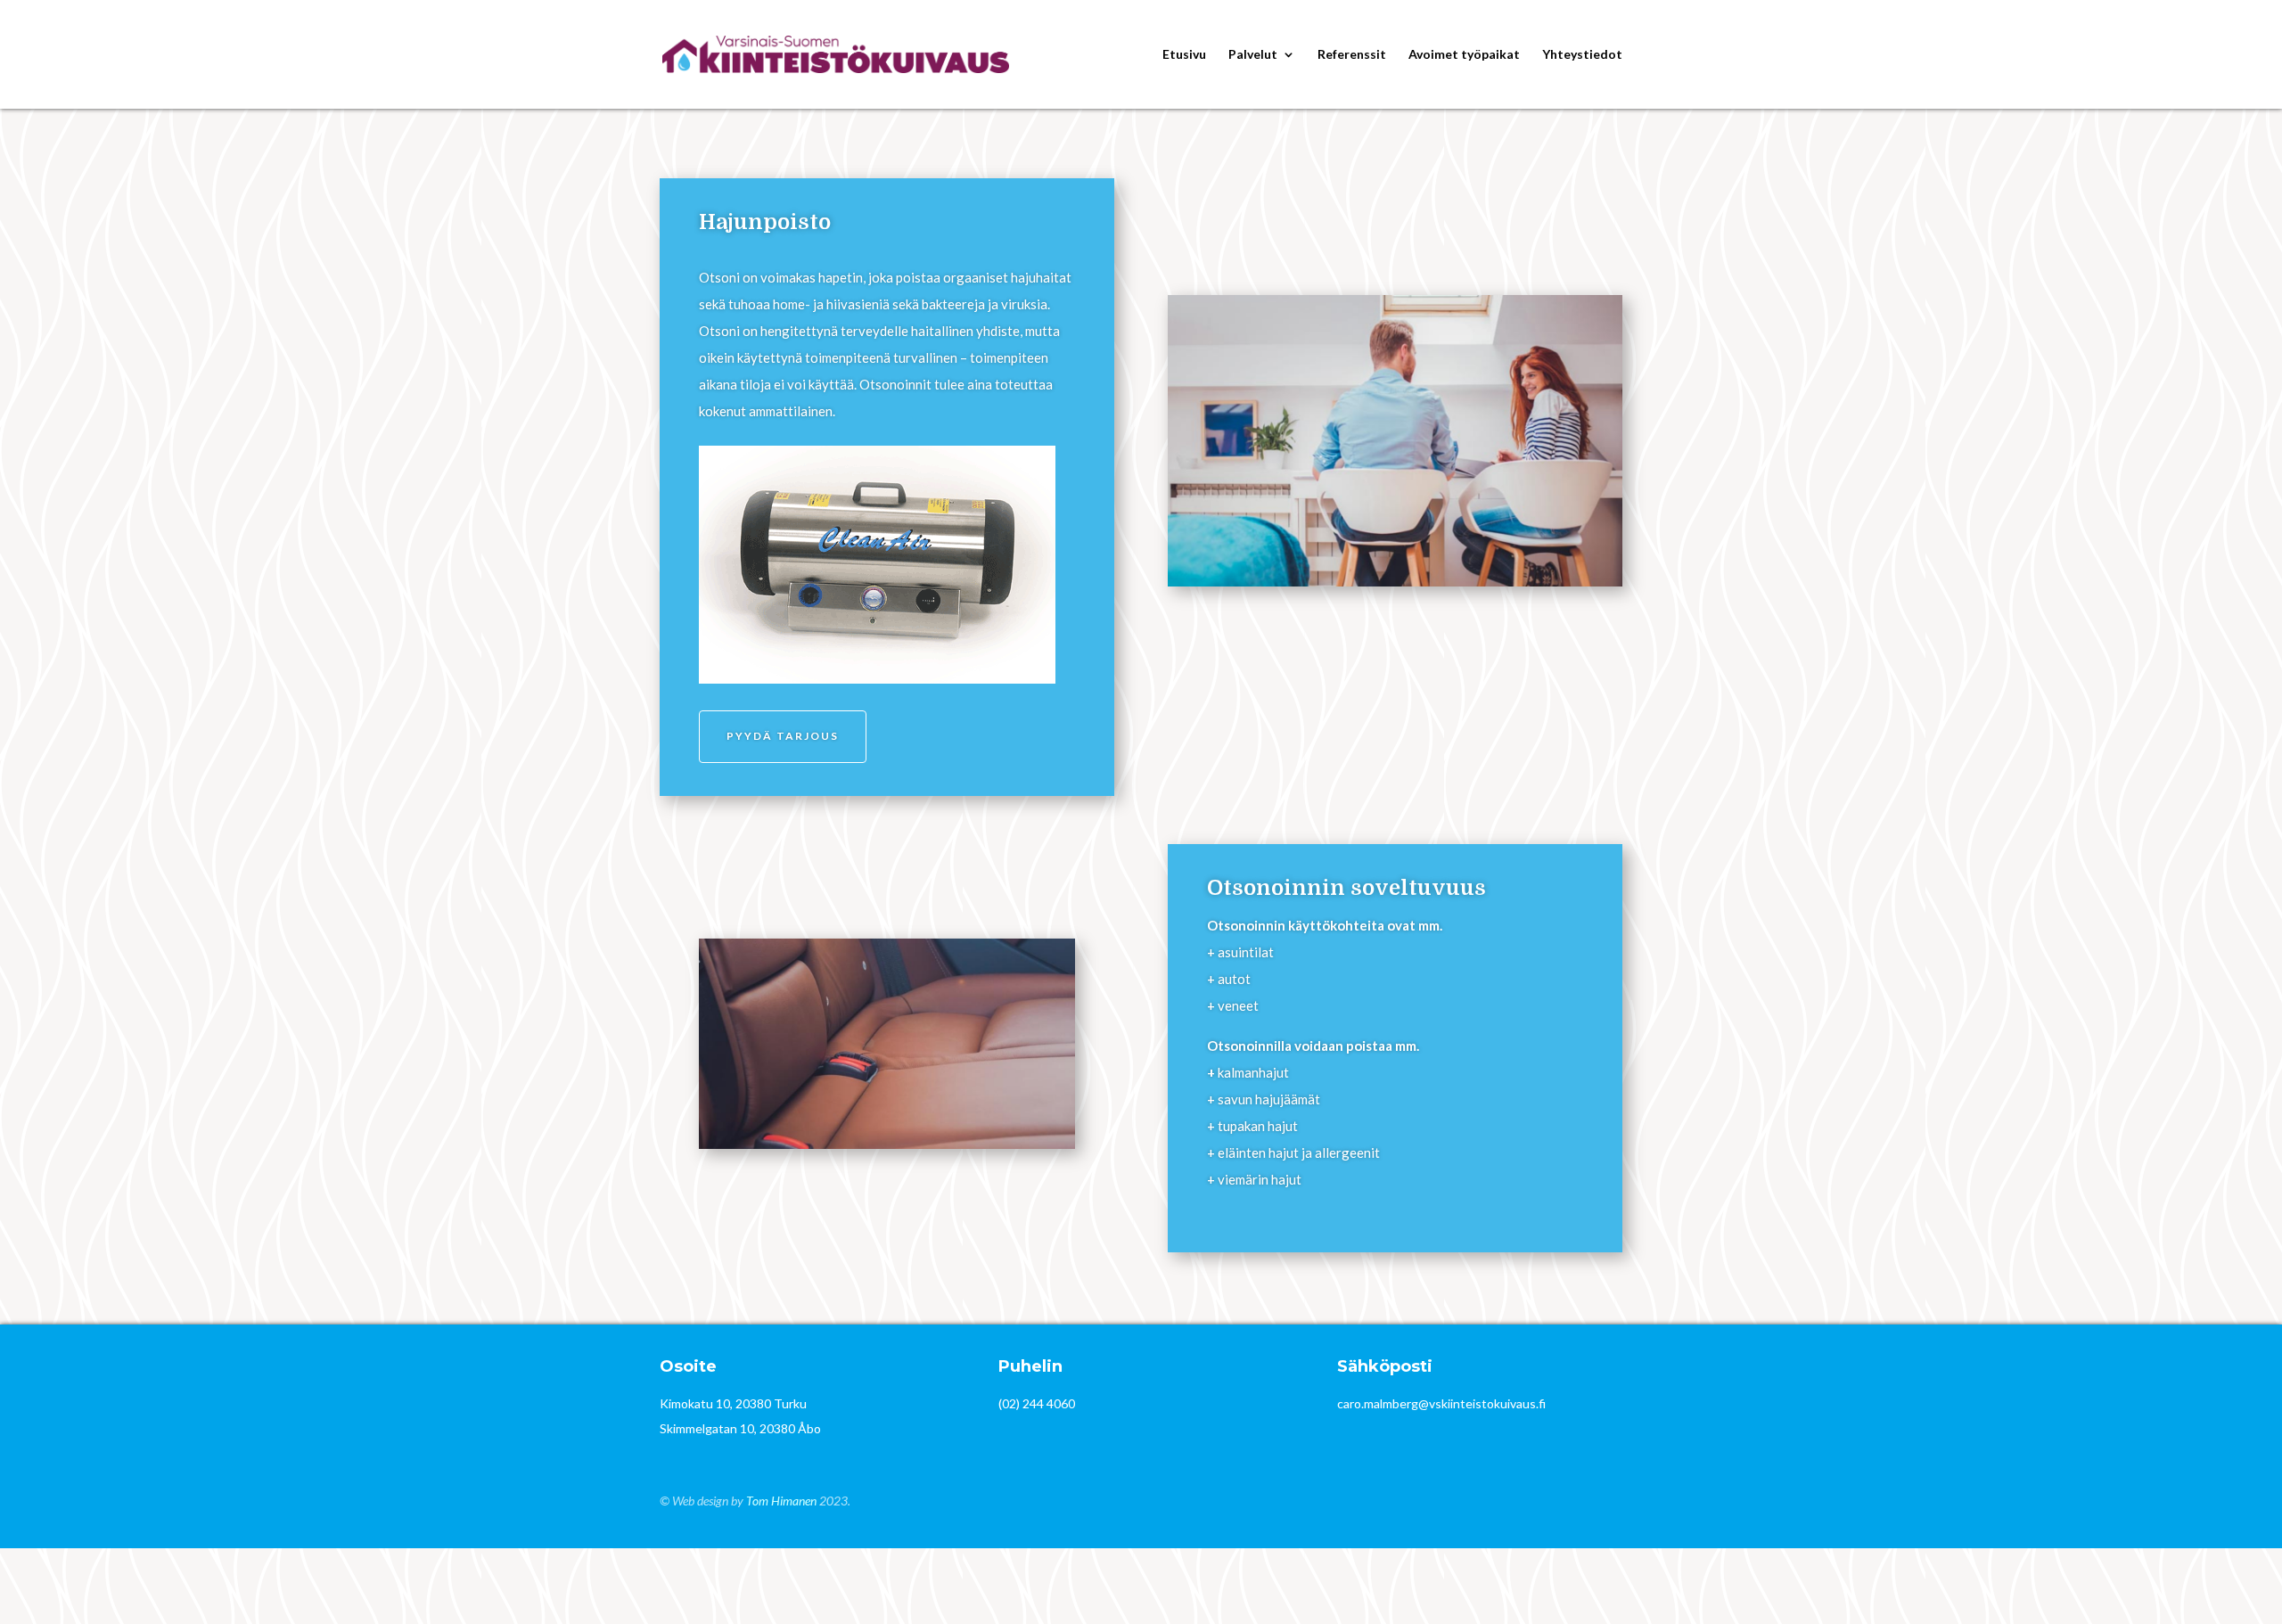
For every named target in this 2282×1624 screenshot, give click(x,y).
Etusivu (1184, 55)
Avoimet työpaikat (1464, 55)
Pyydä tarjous (783, 736)
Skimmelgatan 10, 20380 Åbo (740, 1428)
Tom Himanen (781, 1501)
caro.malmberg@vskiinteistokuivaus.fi (1441, 1403)
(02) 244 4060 (1037, 1403)
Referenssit (1352, 55)
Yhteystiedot (1582, 55)
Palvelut (1253, 55)
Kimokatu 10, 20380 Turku (733, 1403)
